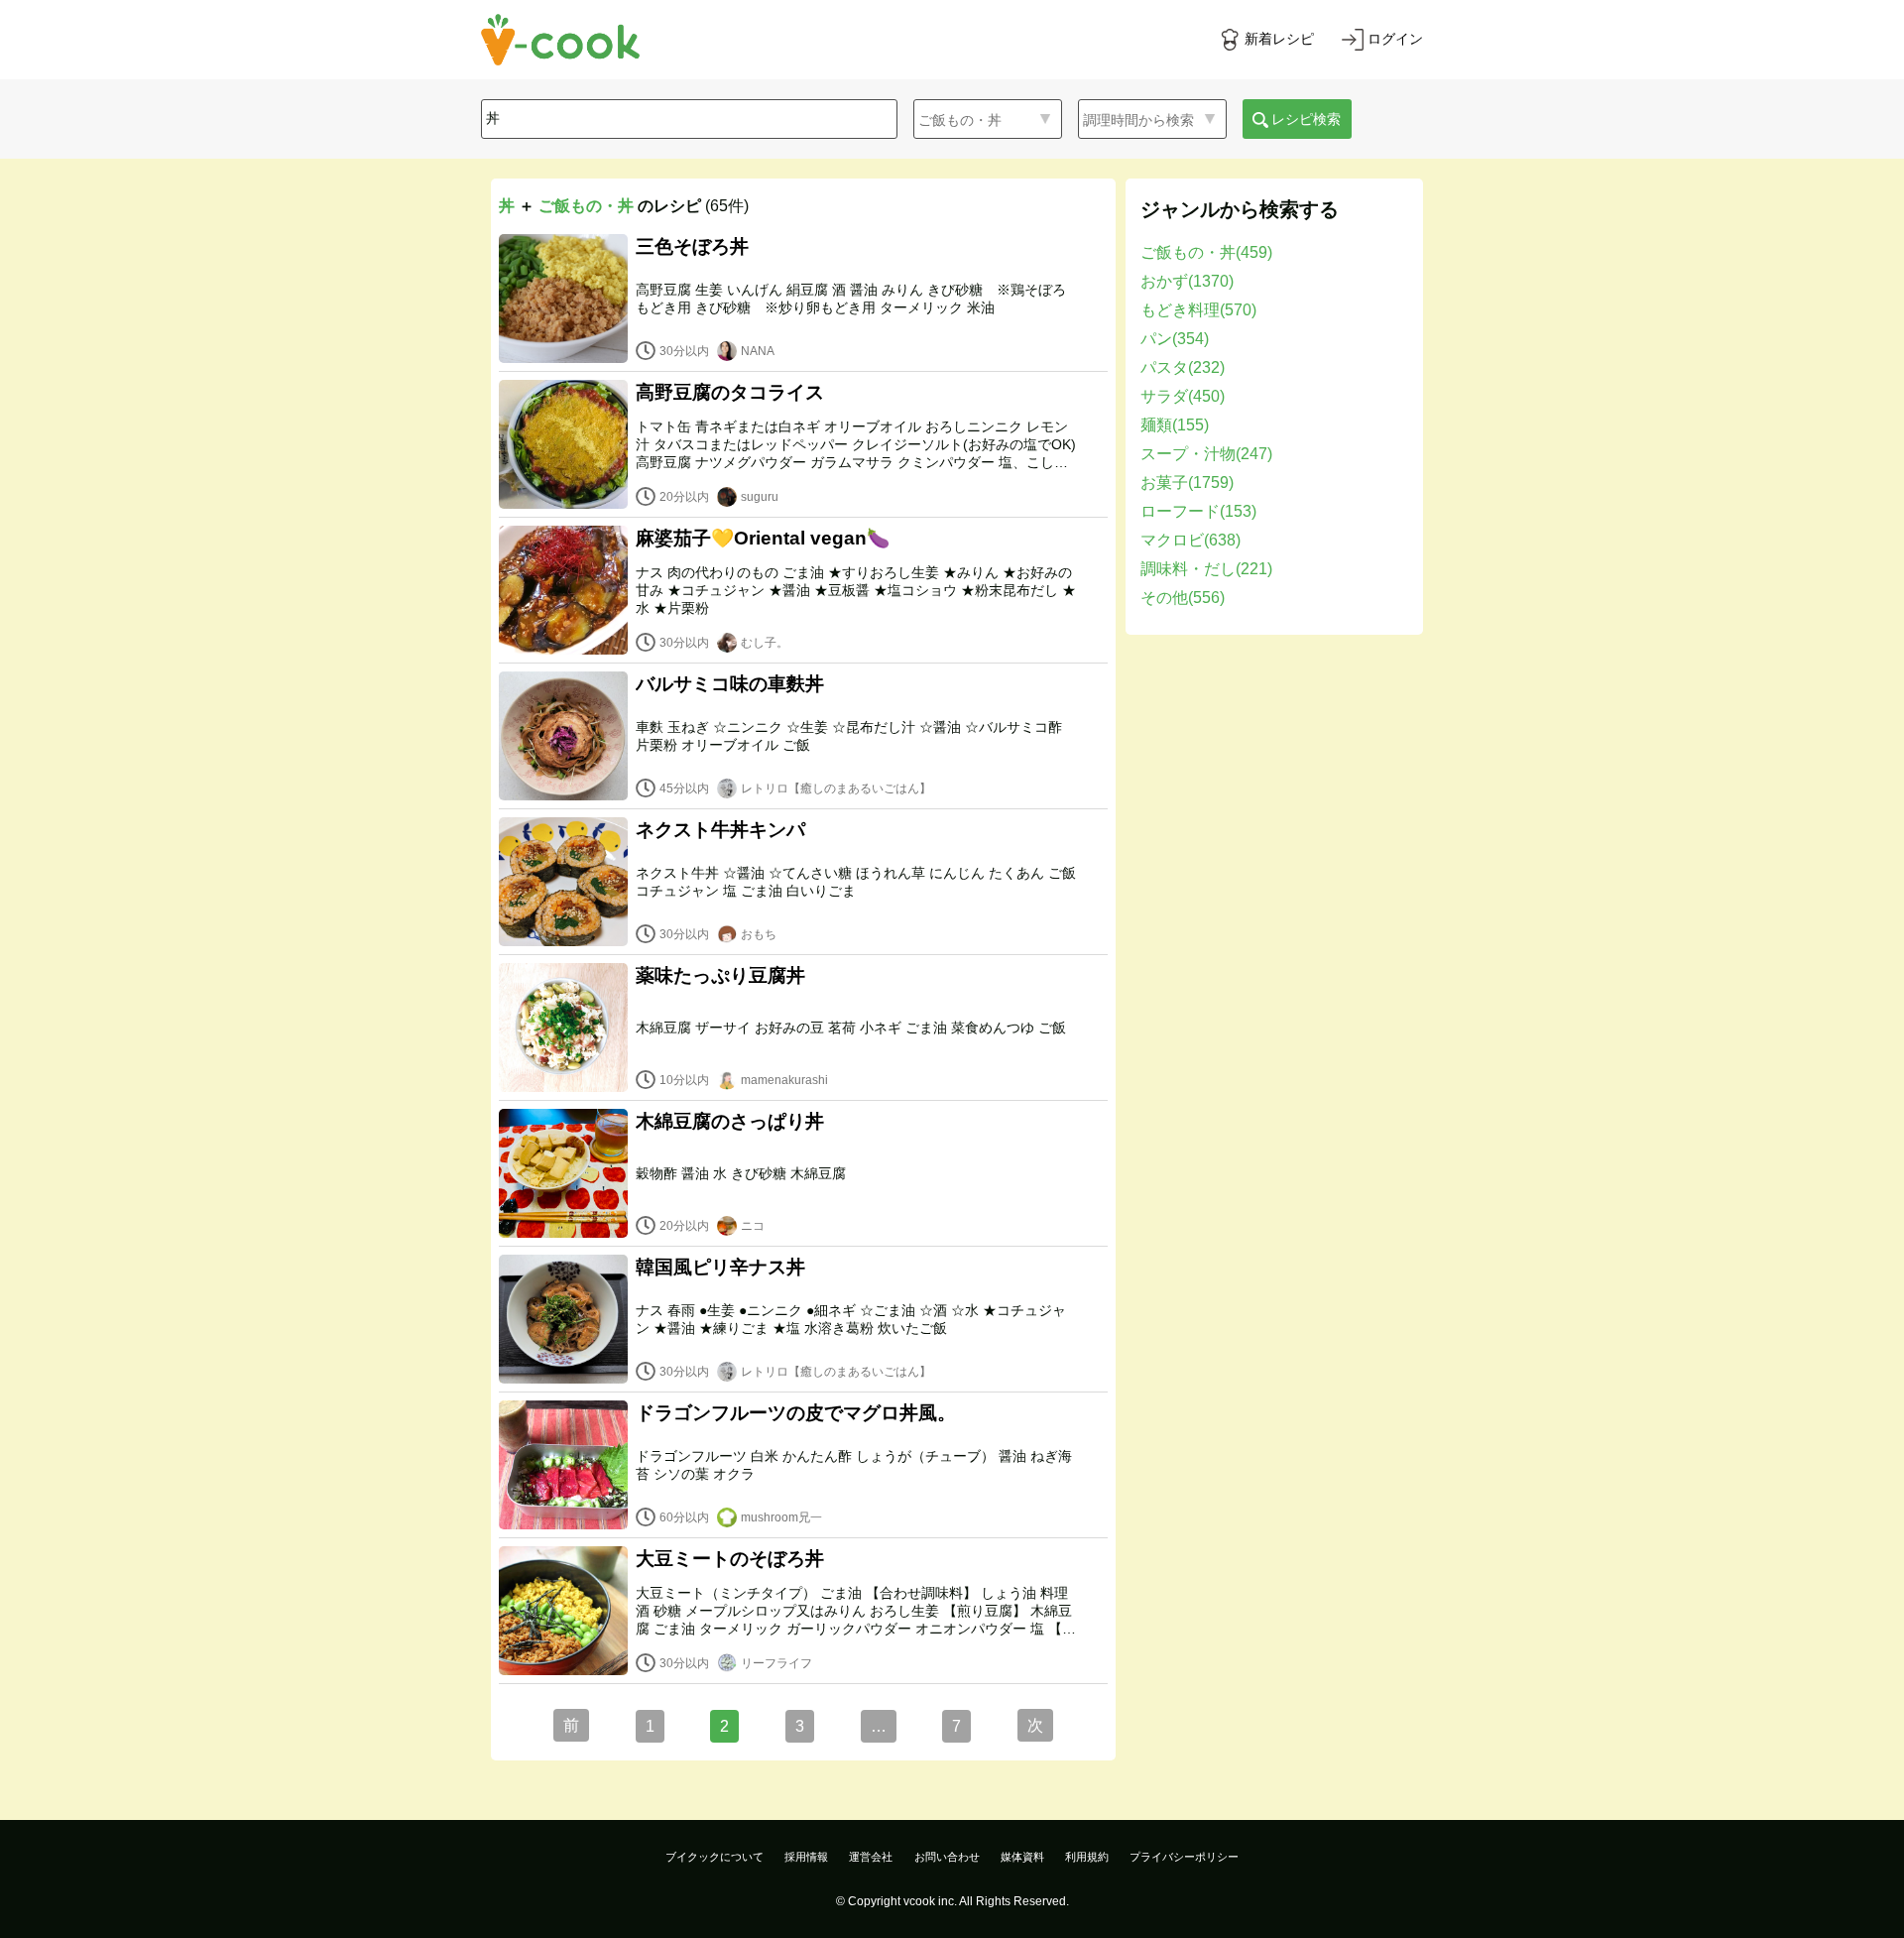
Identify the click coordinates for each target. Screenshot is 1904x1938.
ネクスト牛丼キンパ (720, 830)
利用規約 (1087, 1857)
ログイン (1395, 39)
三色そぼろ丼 (692, 246)
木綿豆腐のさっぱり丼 (730, 1121)
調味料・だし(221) (1206, 569)
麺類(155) (1175, 425)
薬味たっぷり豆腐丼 (720, 975)
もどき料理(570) (1198, 310)
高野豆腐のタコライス (730, 392)
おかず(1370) (1187, 281)
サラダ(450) (1183, 396)
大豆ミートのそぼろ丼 (730, 1559)
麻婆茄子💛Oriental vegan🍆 (763, 538)
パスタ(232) (1183, 367)
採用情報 (806, 1857)
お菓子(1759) (1187, 483)
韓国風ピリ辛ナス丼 (720, 1267)
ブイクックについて (714, 1857)
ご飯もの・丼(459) (1206, 252)
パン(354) (1175, 339)
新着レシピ (1279, 39)
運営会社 (871, 1857)
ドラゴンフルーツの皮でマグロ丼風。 (796, 1413)
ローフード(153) (1198, 511)
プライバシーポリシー (1184, 1857)
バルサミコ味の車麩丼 (730, 684)
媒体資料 (1022, 1857)
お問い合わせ (947, 1857)
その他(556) (1183, 598)
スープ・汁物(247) (1206, 454)
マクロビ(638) (1190, 540)
